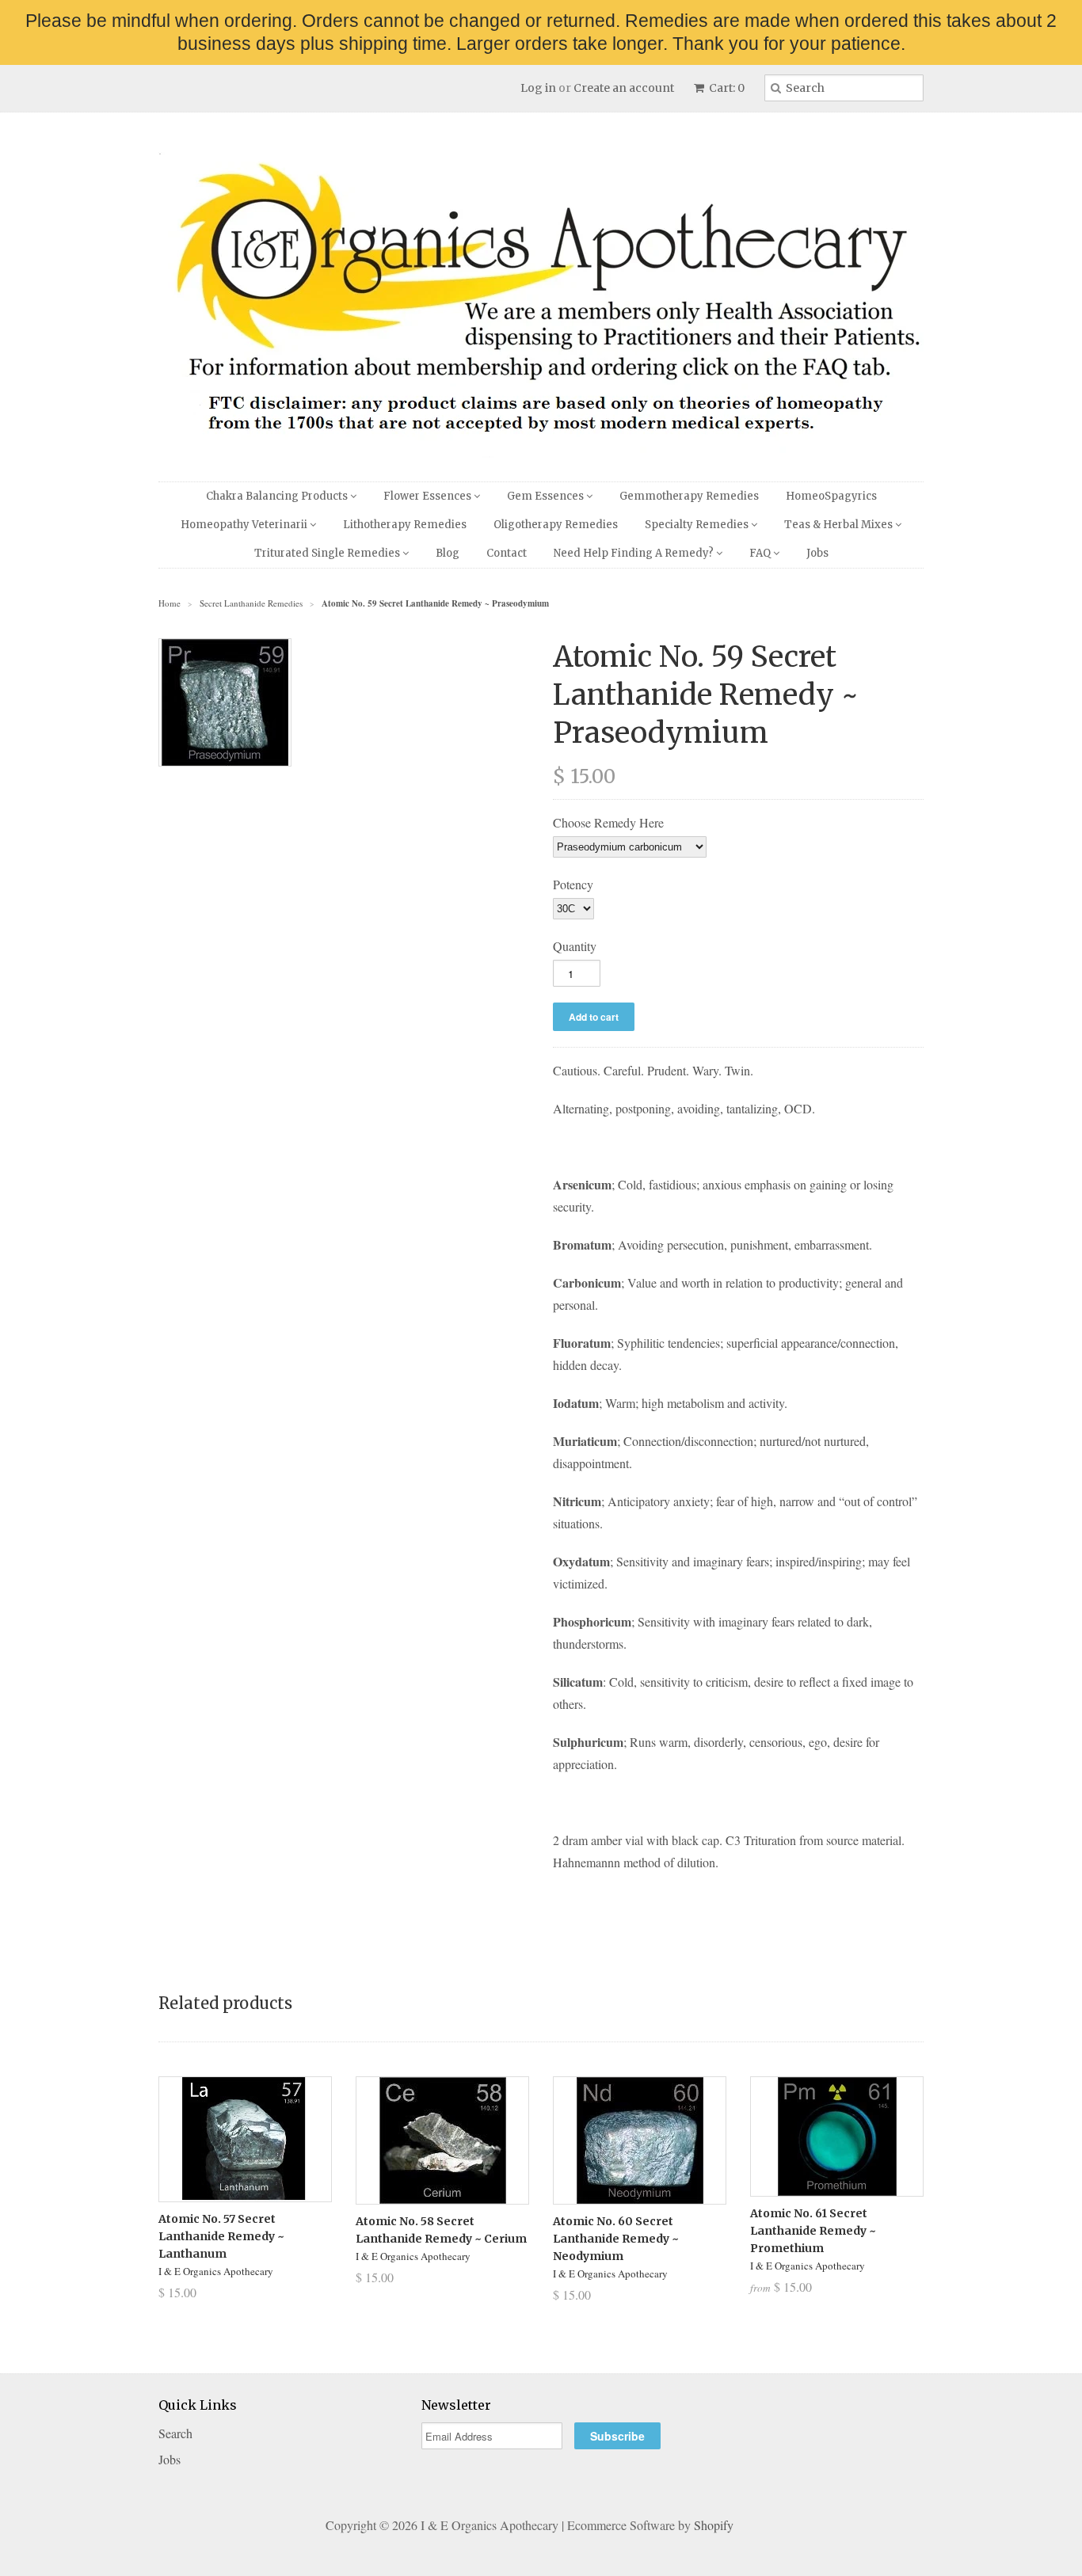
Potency (573, 884)
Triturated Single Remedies (328, 553)
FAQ (761, 553)
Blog (448, 553)
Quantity (575, 946)
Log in (538, 88)
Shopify (714, 2525)
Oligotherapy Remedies (556, 525)
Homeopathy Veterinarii (245, 525)
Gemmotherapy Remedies (689, 496)
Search (175, 2433)
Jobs (817, 553)
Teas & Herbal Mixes (840, 525)
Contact (507, 553)
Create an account (624, 88)
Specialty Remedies (698, 525)
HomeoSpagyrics (831, 496)
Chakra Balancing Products (278, 496)
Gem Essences (547, 496)
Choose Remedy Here (608, 822)
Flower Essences (429, 496)
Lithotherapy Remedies (405, 525)
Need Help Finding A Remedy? (635, 553)
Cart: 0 (726, 88)
